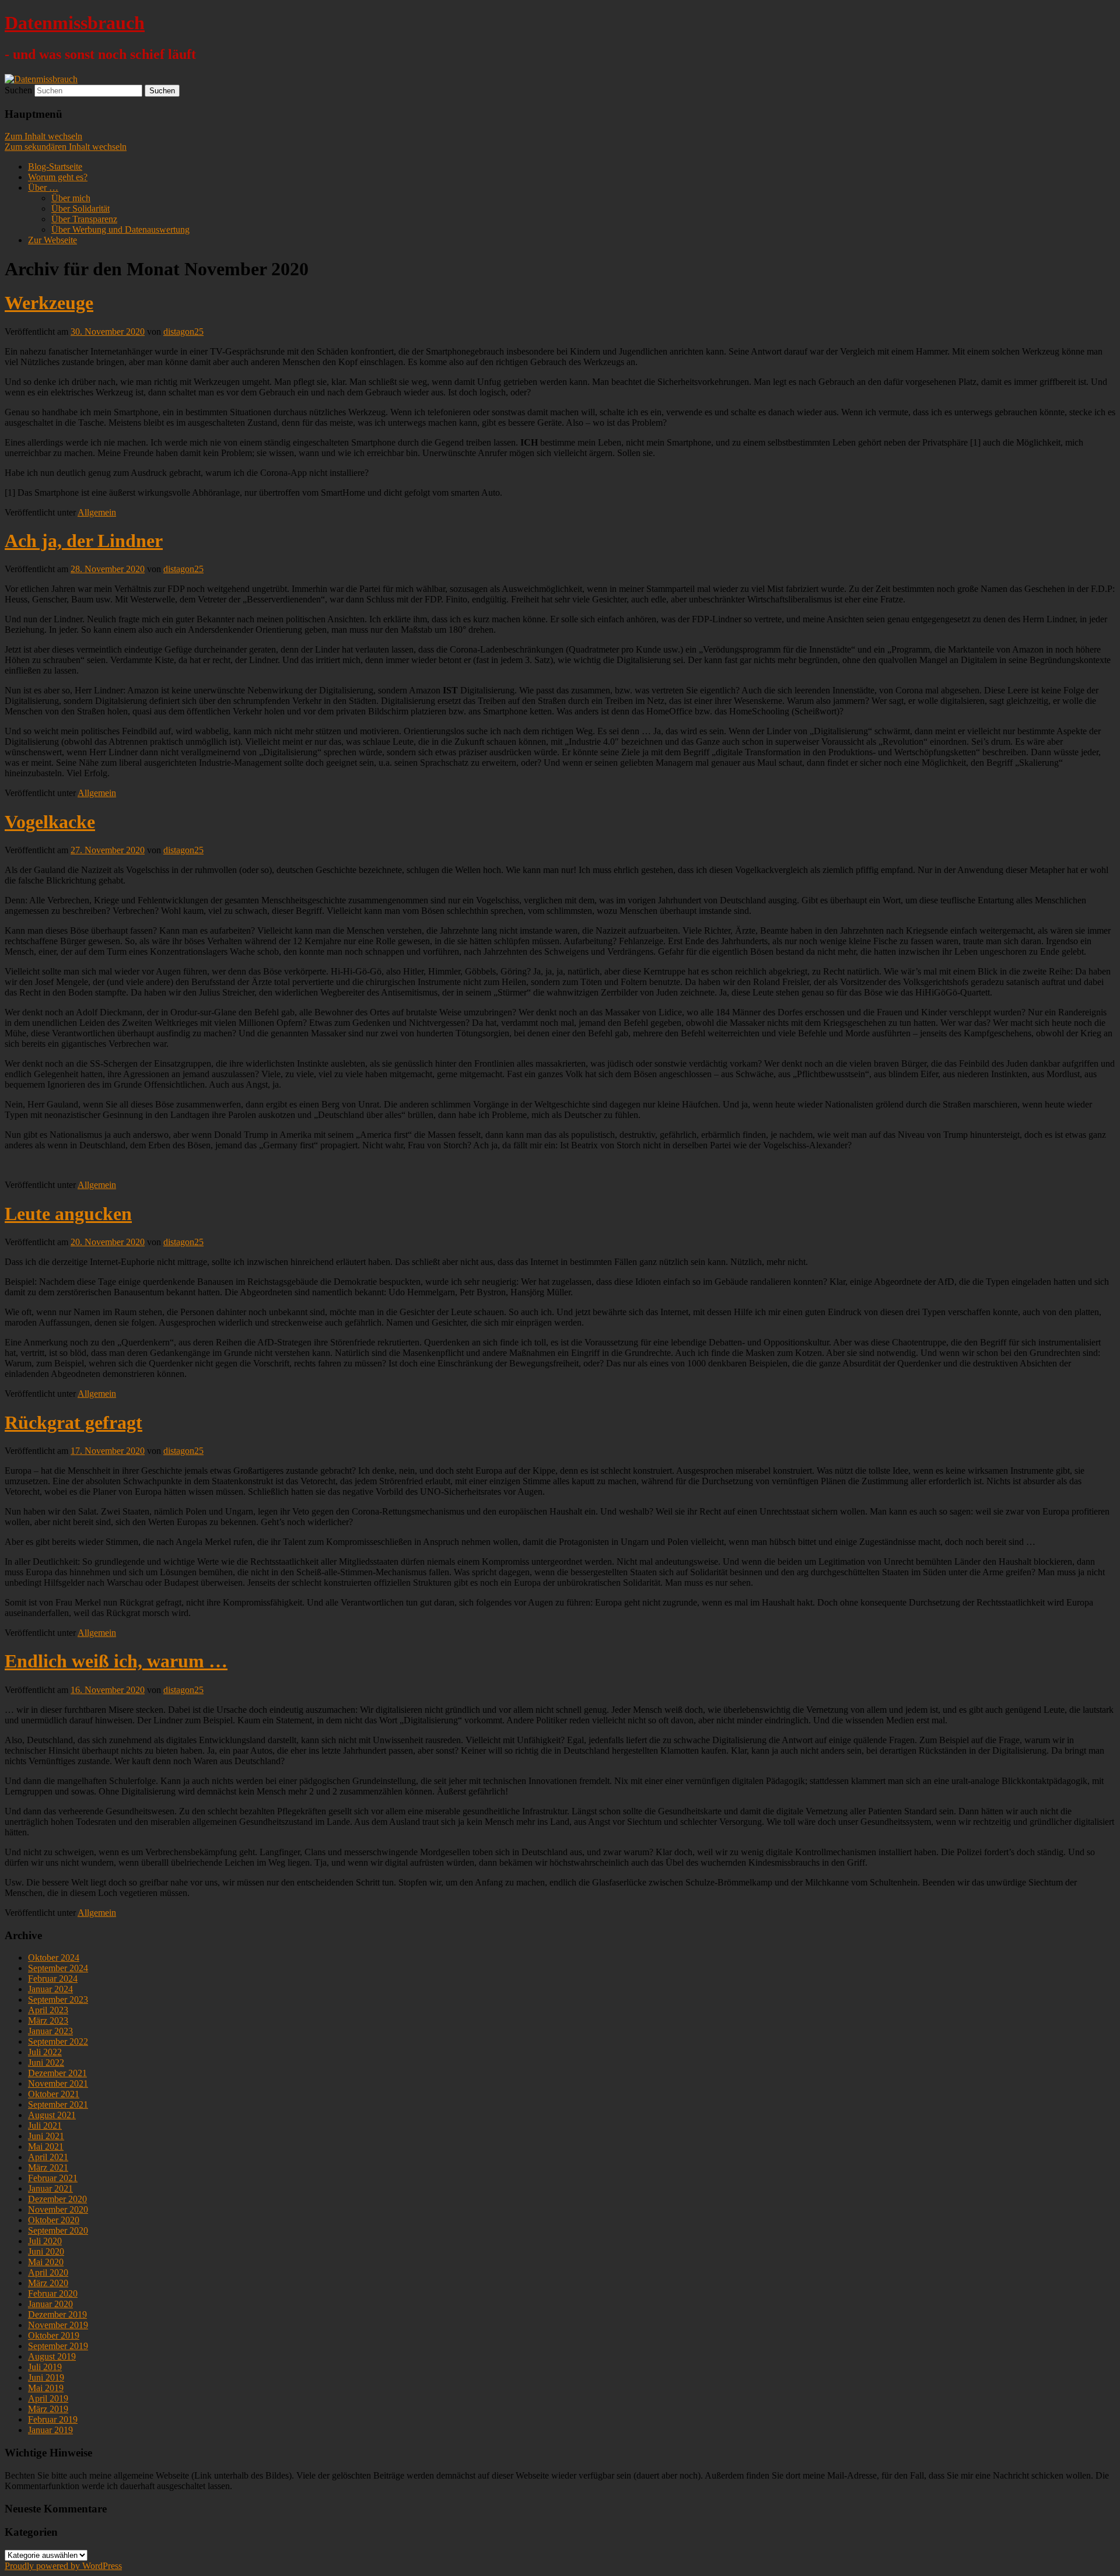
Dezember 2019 (57, 2314)
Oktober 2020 (54, 2220)
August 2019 (52, 2356)
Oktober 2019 (54, 2335)
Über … (43, 187)
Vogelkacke (50, 822)
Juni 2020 (46, 2251)
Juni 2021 (46, 2136)
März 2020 (48, 2283)
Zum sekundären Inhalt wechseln (66, 147)
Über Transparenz (84, 219)
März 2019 (48, 2409)
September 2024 (58, 1968)
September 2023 (58, 2000)
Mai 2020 (46, 2262)
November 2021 (58, 2083)
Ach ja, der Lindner (84, 541)
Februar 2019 (53, 2419)
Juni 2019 (46, 2377)
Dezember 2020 (57, 2199)
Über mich (71, 198)
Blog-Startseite (55, 167)
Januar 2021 (50, 2188)
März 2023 (48, 2021)
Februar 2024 (53, 1979)
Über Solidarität (80, 208)
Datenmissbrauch (75, 23)
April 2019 (48, 2398)
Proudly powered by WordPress (63, 2566)
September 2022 (58, 2041)
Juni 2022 (46, 2062)
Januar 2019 (50, 2430)
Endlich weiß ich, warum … (116, 1661)
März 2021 (48, 2167)
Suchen (18, 90)
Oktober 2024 (54, 1958)
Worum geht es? (58, 177)
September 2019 (58, 2346)
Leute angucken (68, 1214)
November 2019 (58, 2325)
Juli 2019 (45, 2367)
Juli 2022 (45, 2052)
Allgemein (97, 512)
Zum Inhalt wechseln (43, 136)
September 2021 (58, 2104)
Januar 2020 (50, 2304)
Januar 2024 (50, 1989)
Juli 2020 (45, 2241)
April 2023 (48, 2010)
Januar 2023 (50, 2031)
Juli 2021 (45, 2125)
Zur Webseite (52, 240)
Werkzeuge (49, 303)
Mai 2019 (46, 2388)
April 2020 (48, 2272)
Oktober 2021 (54, 2094)
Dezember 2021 (57, 2073)
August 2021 (52, 2115)
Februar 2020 (53, 2293)
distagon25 (183, 332)
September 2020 (58, 2230)
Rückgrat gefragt (73, 1422)
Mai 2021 (46, 2146)
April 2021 (48, 2157)
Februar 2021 (53, 2178)
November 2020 (58, 2209)
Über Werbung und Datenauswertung (120, 229)
